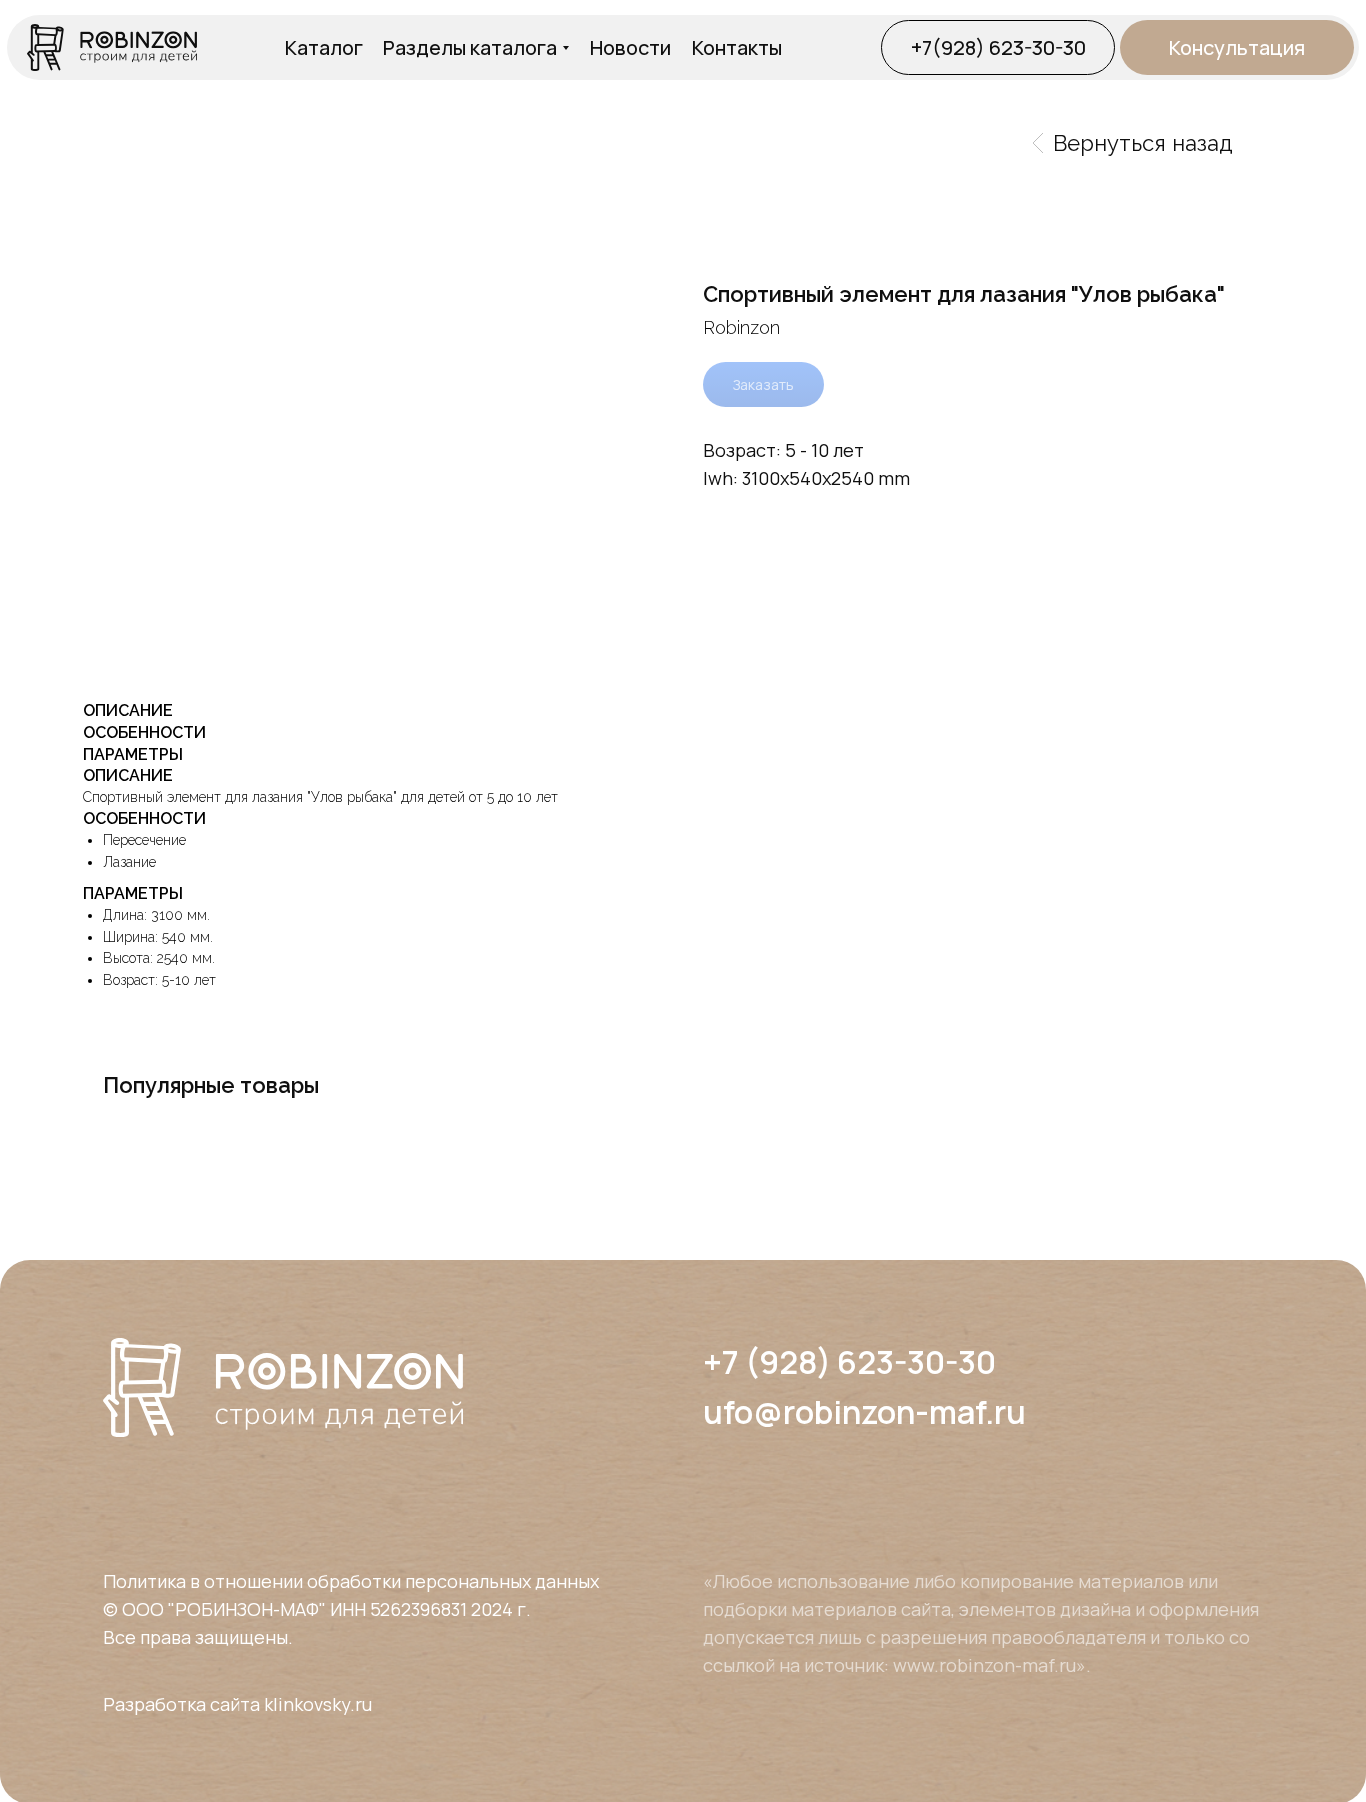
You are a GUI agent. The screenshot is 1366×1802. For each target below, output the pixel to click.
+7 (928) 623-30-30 (849, 1362)
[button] (1237, 47)
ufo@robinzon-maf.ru (864, 1412)
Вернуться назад (1143, 143)
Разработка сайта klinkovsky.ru (237, 1704)
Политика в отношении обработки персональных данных (351, 1581)
